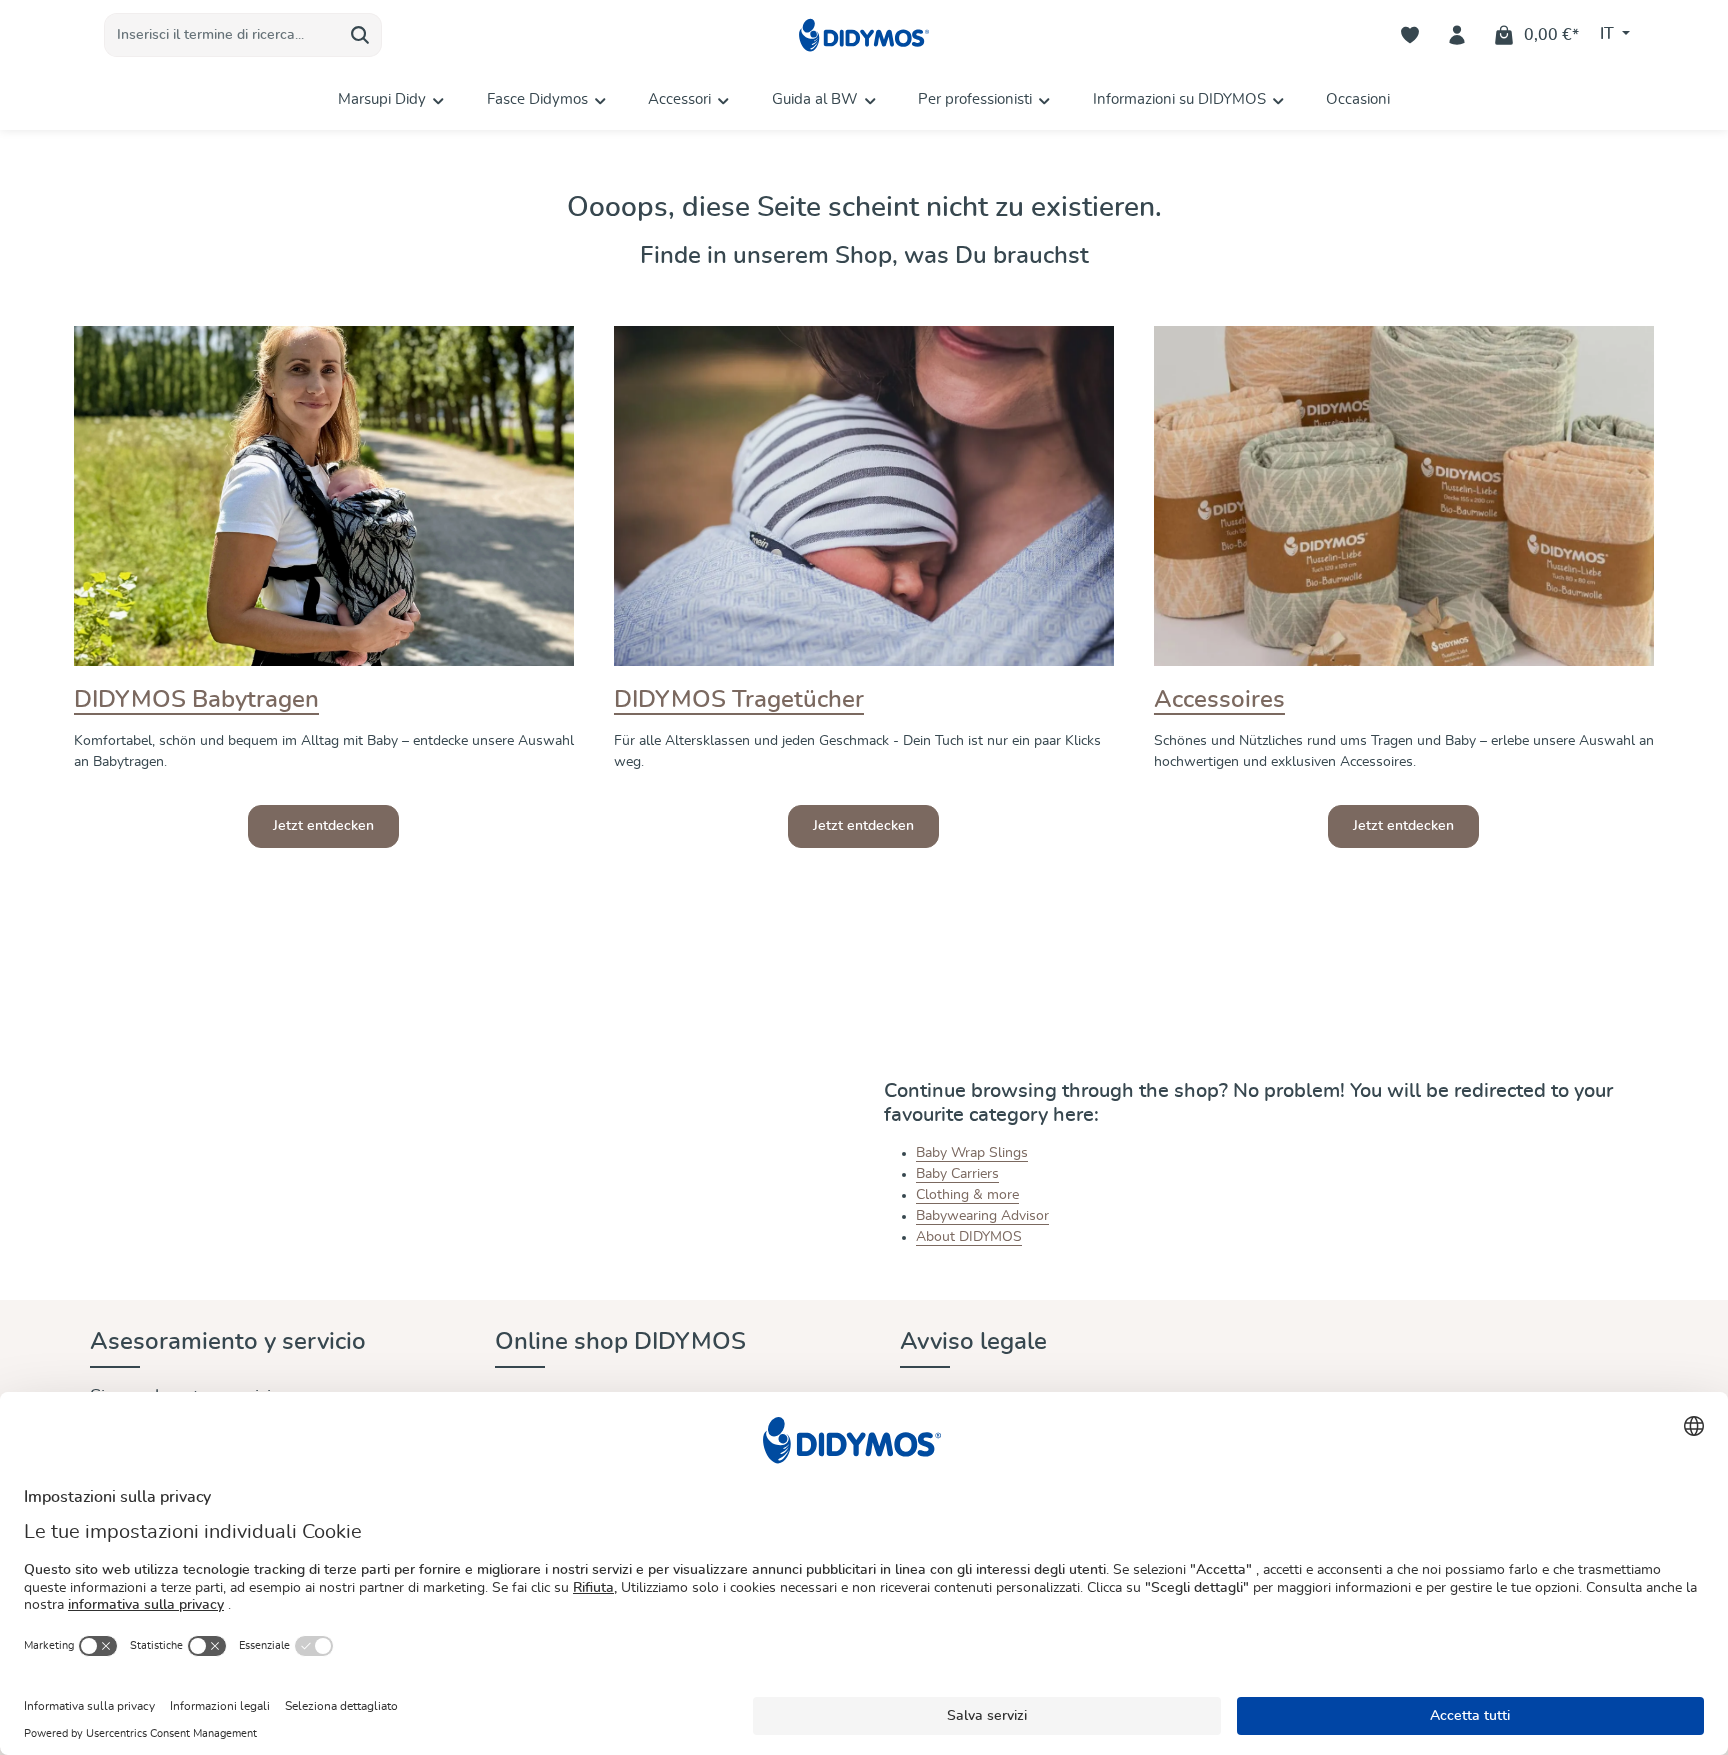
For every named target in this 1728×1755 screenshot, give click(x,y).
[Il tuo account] (1457, 35)
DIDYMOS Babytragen (196, 700)
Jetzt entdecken (323, 826)
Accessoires (1219, 700)
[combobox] (222, 35)
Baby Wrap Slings (972, 1153)
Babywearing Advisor (982, 1216)
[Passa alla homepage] (863, 35)
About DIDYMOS (969, 1237)
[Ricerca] (360, 35)
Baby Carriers (957, 1174)
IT (1609, 34)
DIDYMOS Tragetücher (739, 700)
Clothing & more (967, 1195)
